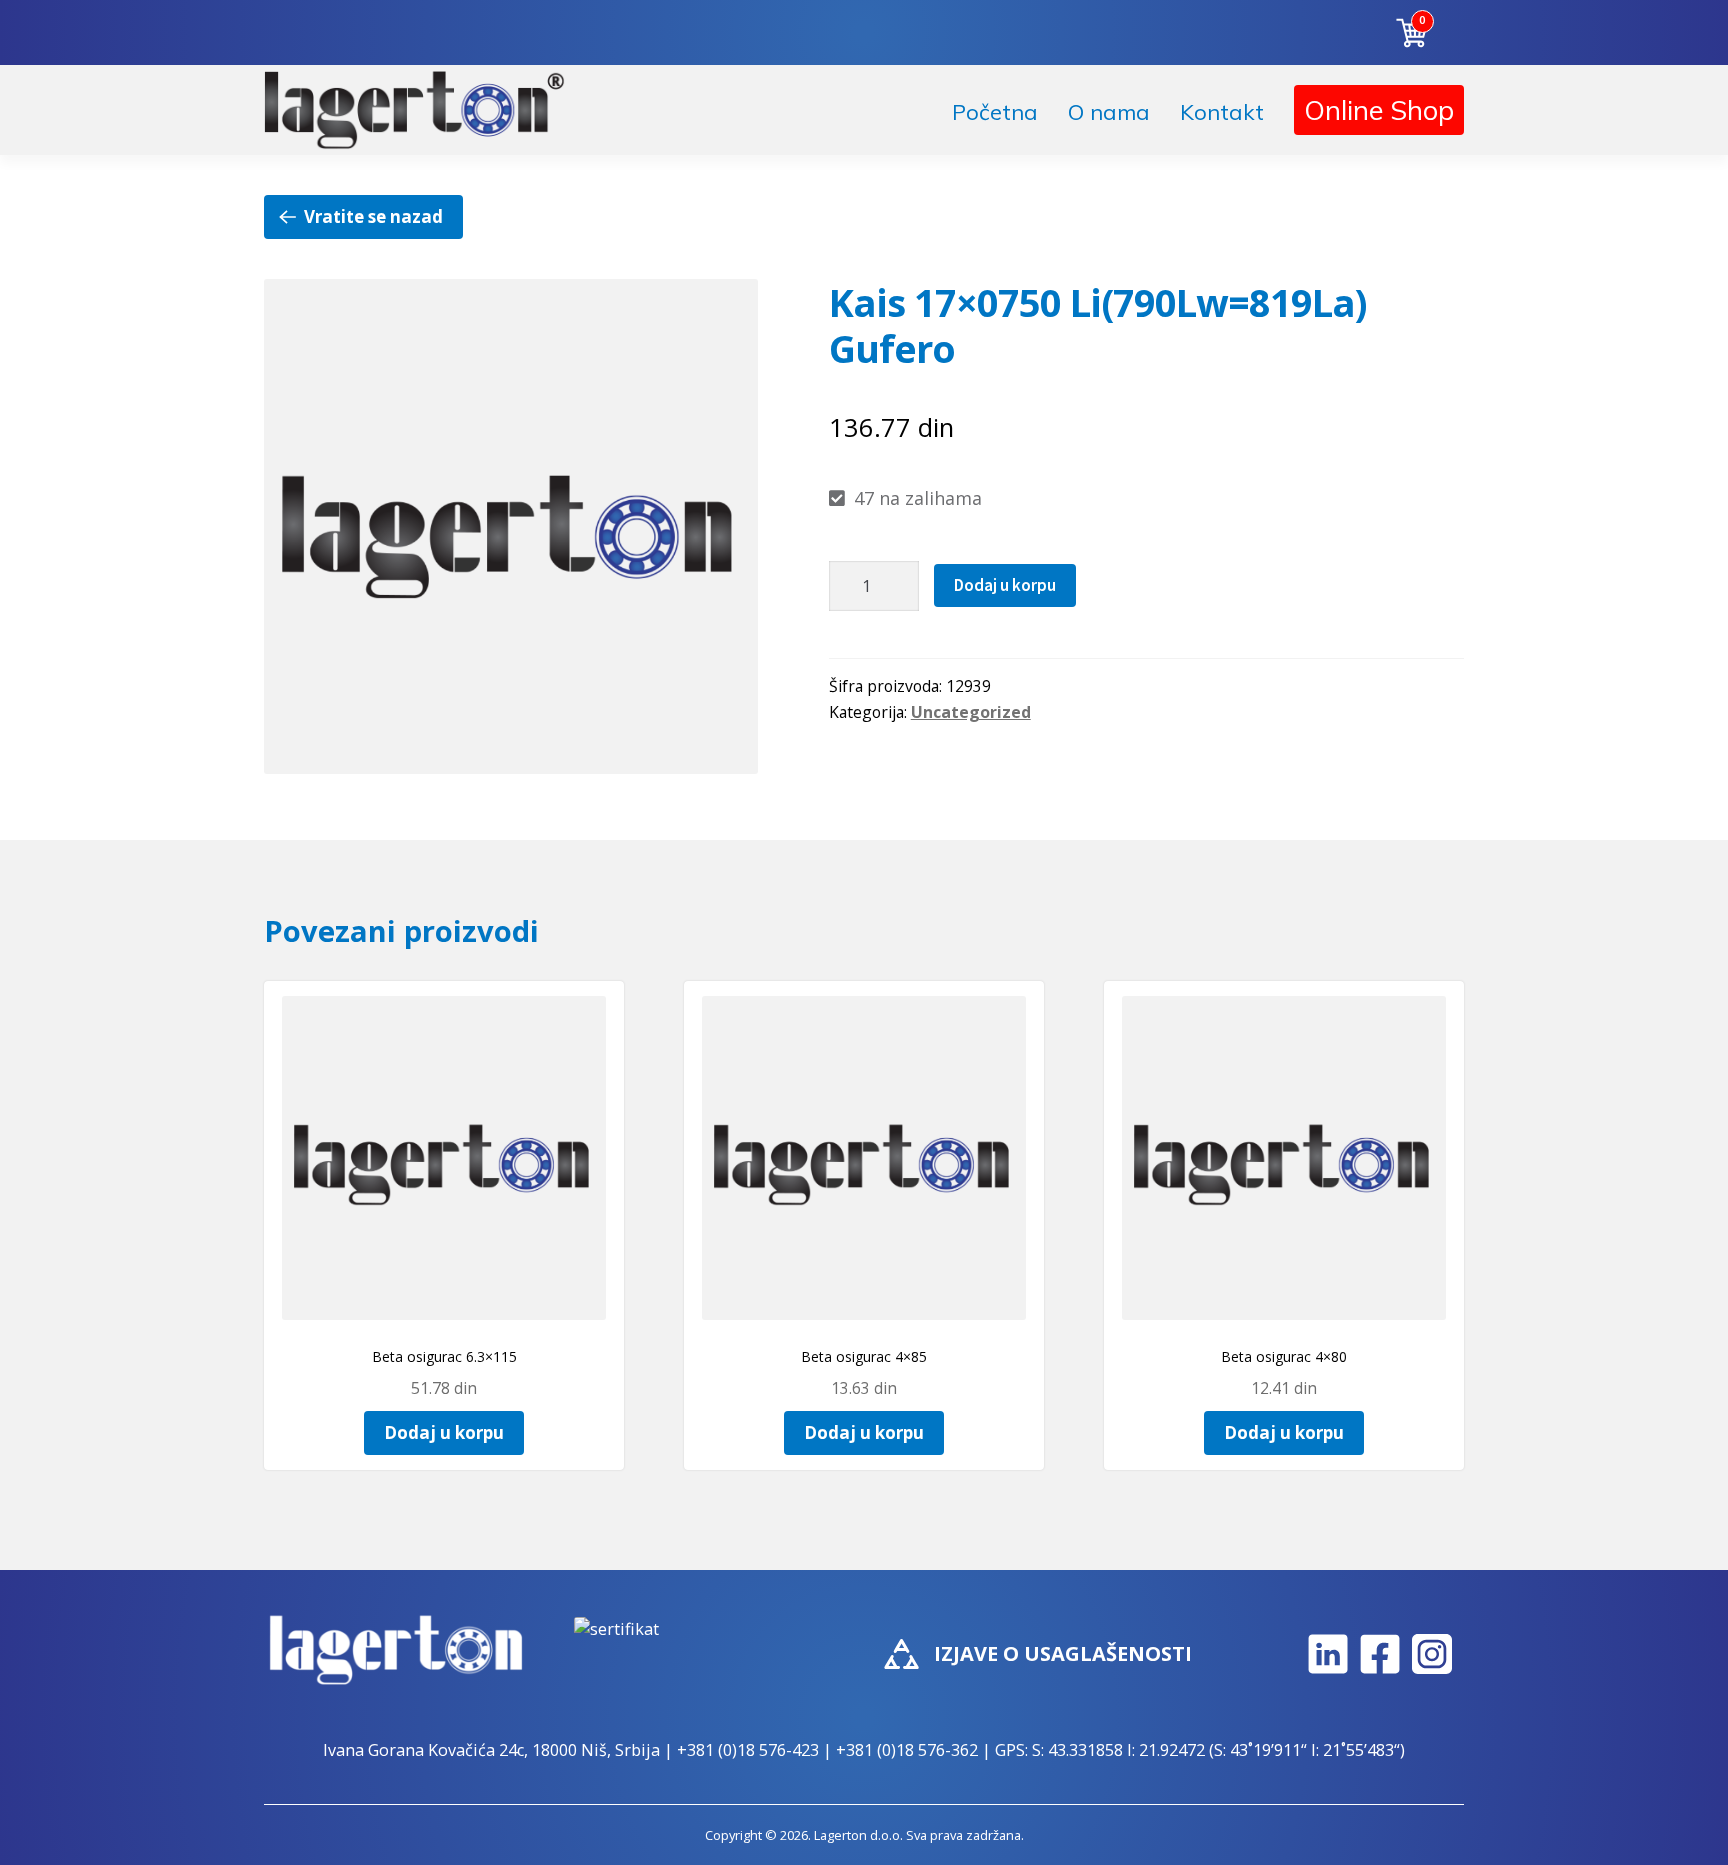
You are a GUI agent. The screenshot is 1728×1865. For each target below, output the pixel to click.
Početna (995, 112)
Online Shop (1379, 110)
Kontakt (1222, 112)
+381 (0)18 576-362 (907, 1750)
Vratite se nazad (373, 216)
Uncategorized (971, 712)
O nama (1109, 112)
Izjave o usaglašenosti (1063, 1653)
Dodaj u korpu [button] (444, 1432)
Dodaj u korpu (1005, 585)
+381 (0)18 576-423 (748, 1750)
